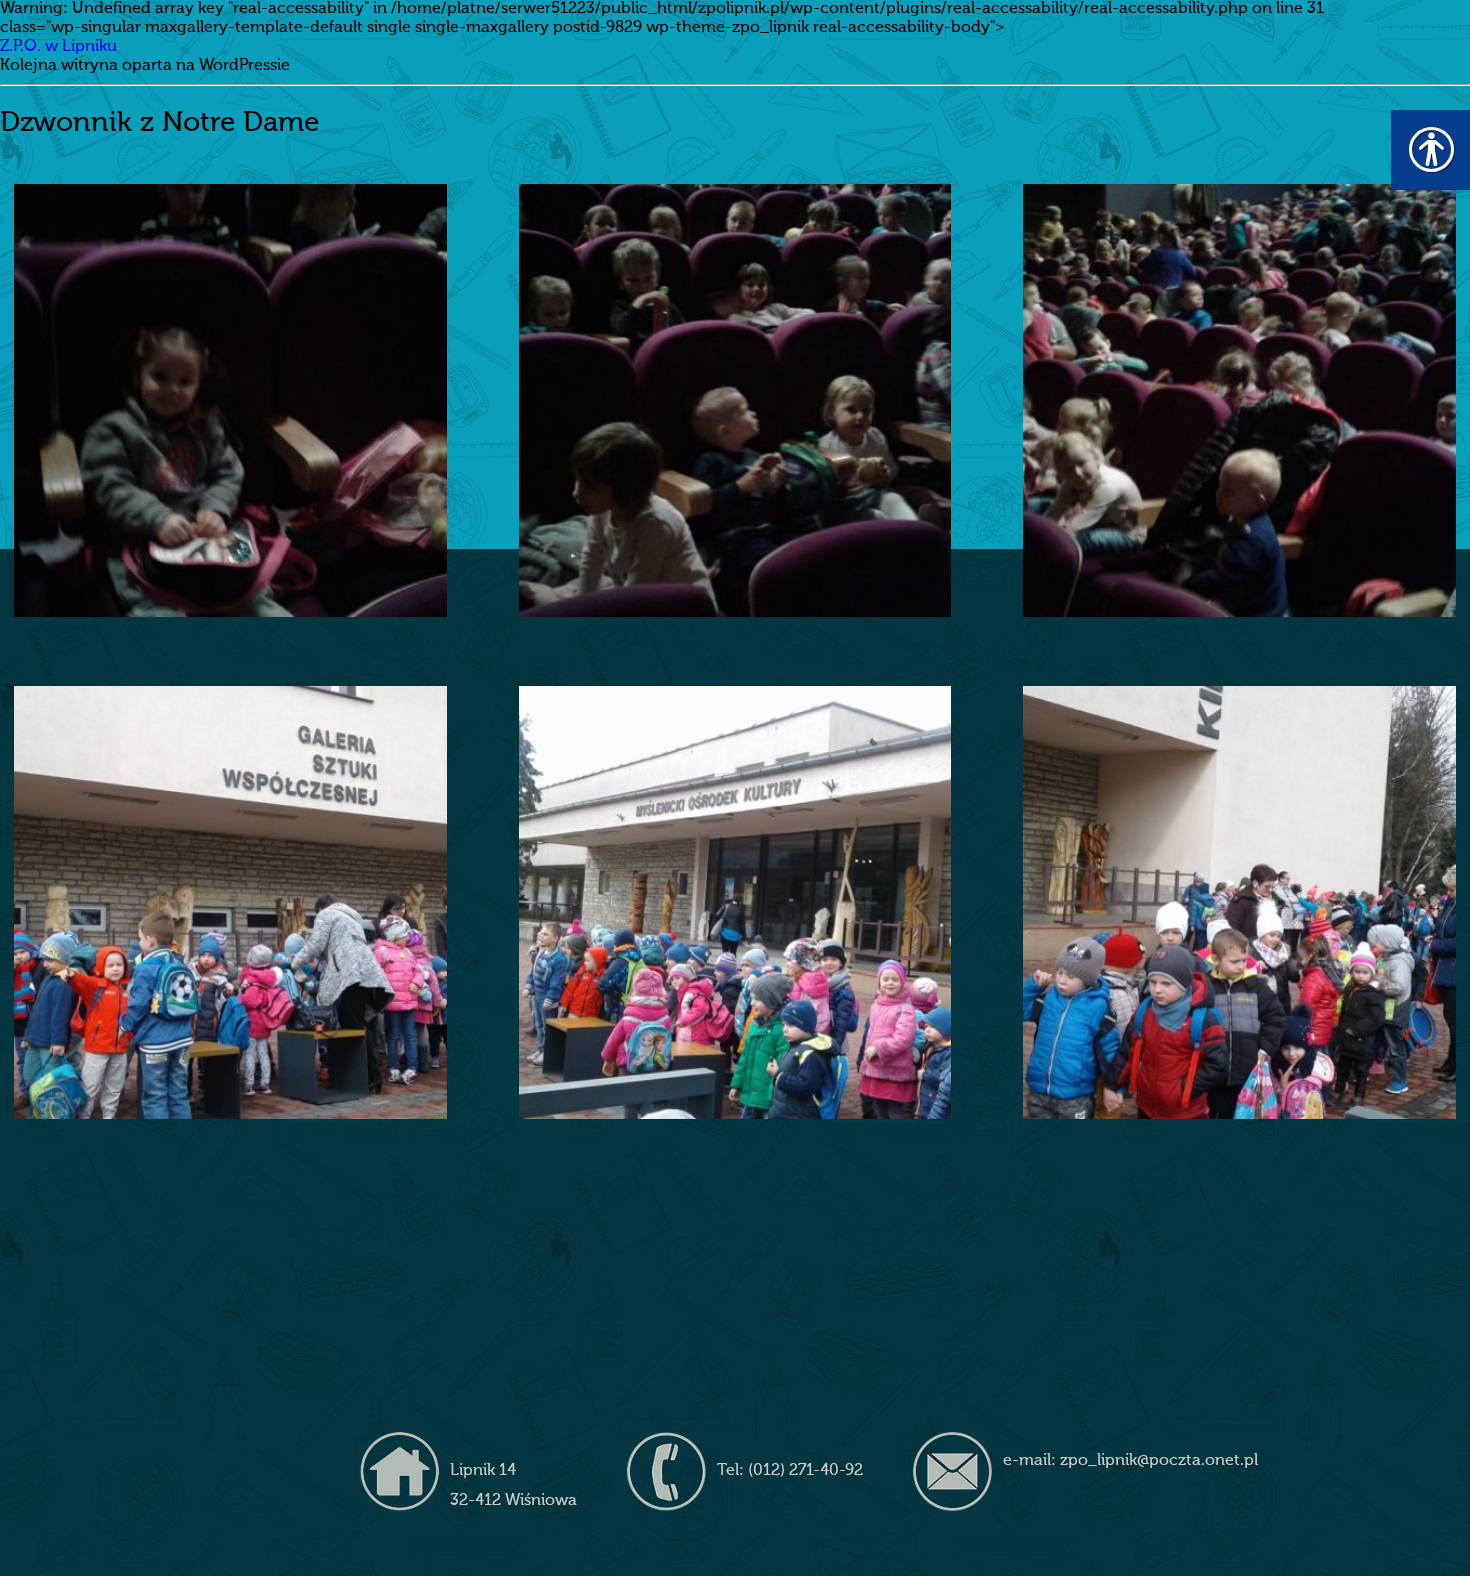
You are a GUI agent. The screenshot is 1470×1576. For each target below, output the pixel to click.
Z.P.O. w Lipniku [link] (58, 47)
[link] (230, 400)
